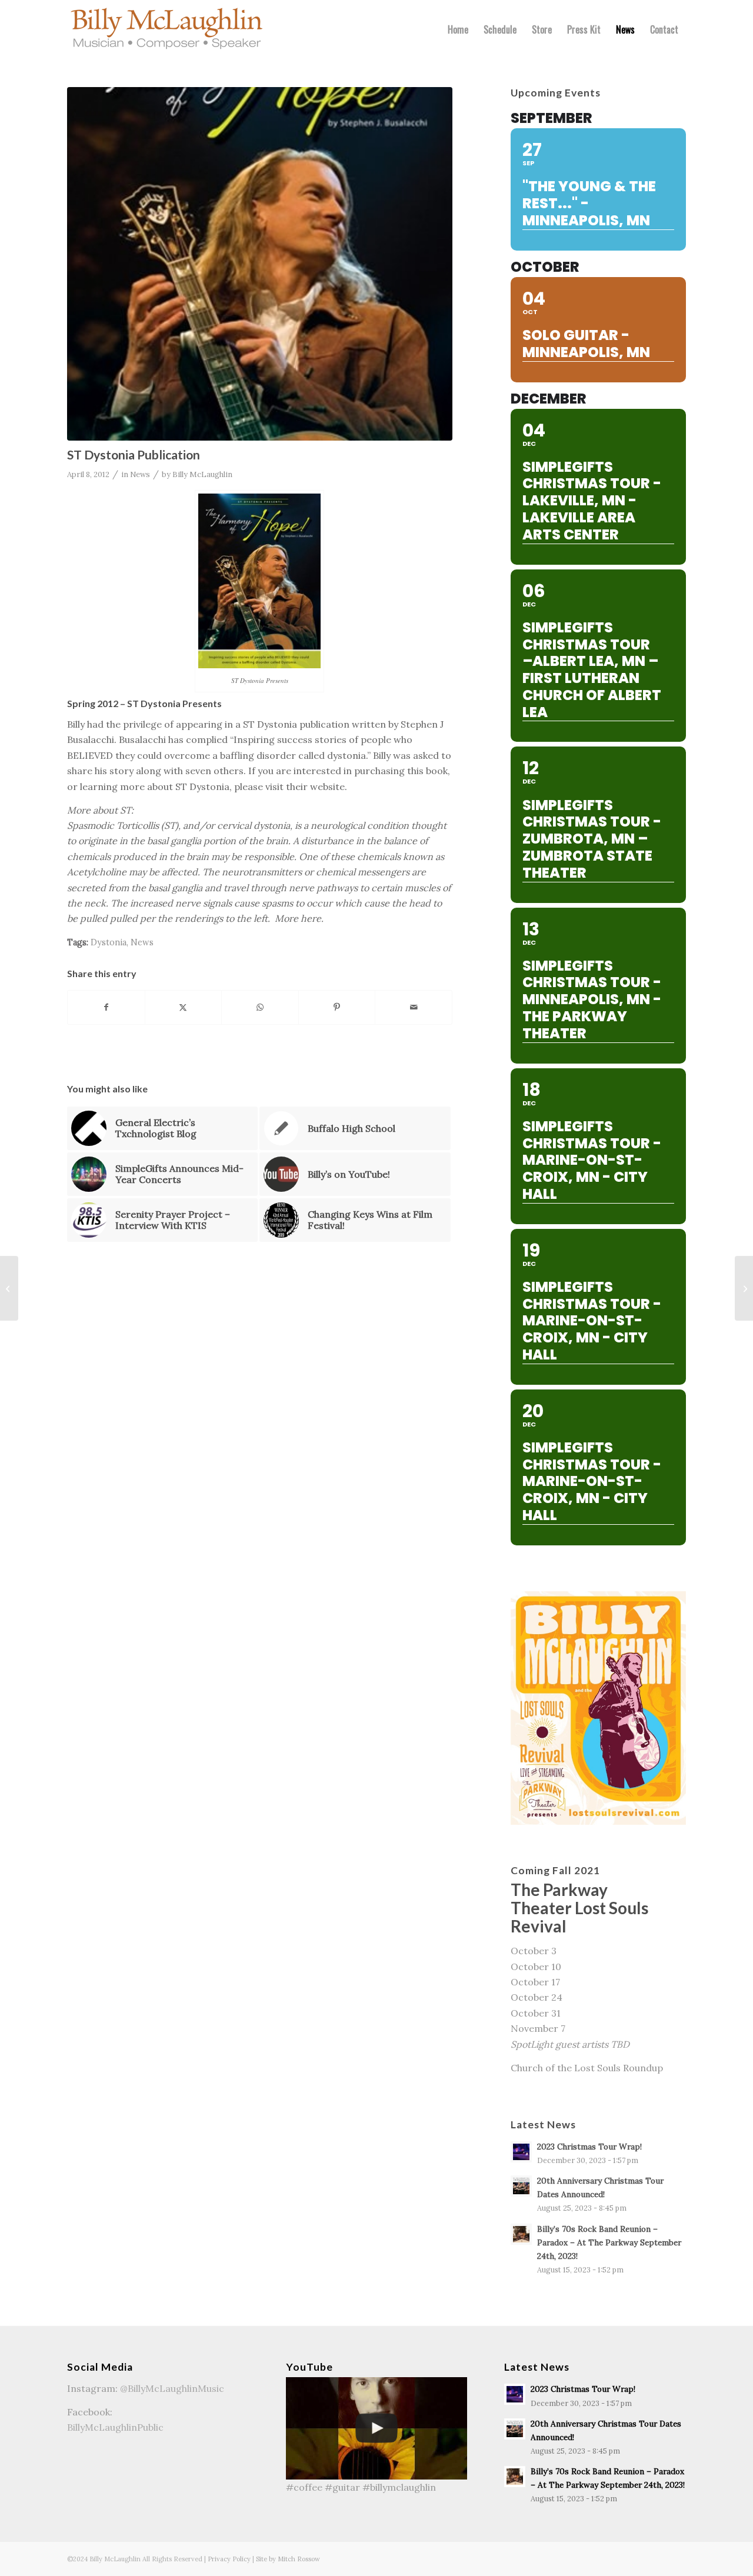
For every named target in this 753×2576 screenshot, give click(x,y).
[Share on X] (184, 1007)
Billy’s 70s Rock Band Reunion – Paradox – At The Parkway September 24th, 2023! (609, 2242)
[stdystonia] (260, 264)
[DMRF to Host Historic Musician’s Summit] (9, 1288)
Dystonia (109, 942)
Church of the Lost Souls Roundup (587, 2068)
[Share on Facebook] (106, 1007)
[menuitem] (458, 29)
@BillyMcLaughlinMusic (172, 2388)
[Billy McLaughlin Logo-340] (167, 29)
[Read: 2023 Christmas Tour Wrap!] (521, 2152)
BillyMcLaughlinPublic (115, 2427)
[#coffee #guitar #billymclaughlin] (377, 2428)
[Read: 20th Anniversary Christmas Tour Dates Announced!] (521, 2186)
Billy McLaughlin (202, 474)
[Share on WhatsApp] (260, 1007)
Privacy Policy (229, 2559)
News (140, 474)
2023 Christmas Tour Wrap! (589, 2147)
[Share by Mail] (414, 1007)
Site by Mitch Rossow (288, 2559)
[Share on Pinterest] (337, 1007)
